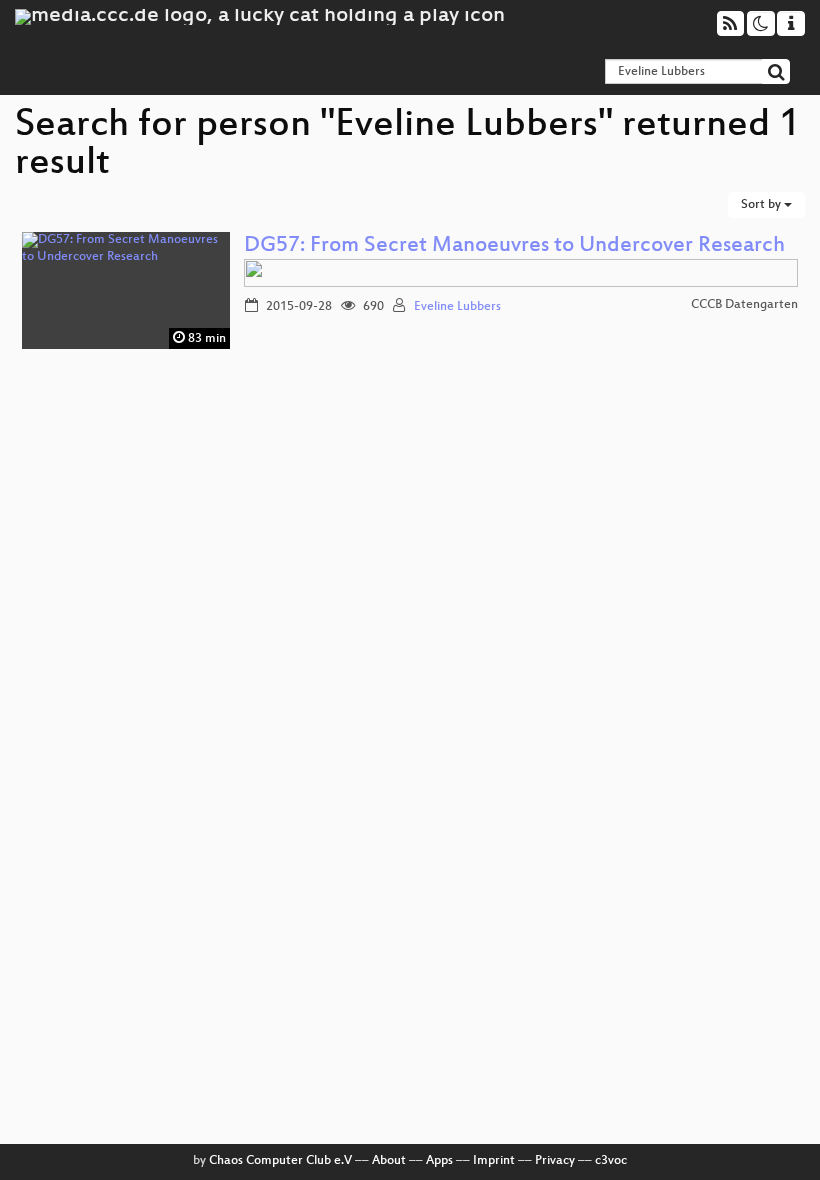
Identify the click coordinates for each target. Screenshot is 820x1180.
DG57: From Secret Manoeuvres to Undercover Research (514, 246)
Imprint (494, 1161)
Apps (439, 1161)
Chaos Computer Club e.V (280, 1161)
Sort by (762, 205)
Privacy (555, 1161)
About (389, 1161)
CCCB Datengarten (744, 305)
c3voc (611, 1161)
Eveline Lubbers (457, 307)
